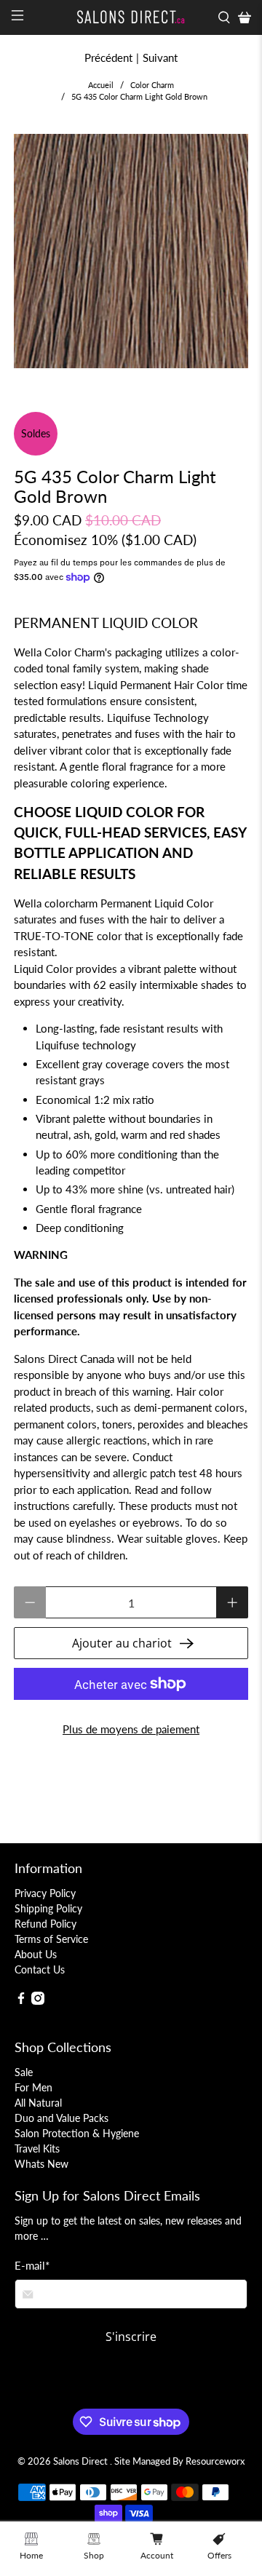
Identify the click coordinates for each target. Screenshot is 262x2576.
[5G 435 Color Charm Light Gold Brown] (131, 251)
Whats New (41, 2164)
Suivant (160, 57)
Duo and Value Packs (61, 2118)
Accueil (101, 85)
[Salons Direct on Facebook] (21, 2001)
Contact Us (40, 1969)
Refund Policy (45, 1924)
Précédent (108, 57)
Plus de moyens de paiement (131, 1729)
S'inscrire (131, 2337)
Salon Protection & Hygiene (77, 2133)
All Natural (38, 2103)
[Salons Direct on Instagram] (38, 2001)
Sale (24, 2072)
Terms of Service (51, 1939)
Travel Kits (37, 2148)
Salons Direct (82, 2461)
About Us (36, 1954)
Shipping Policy (48, 1908)
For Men (33, 2087)
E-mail (32, 2265)
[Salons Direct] (131, 17)
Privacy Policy (45, 1893)
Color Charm (152, 85)
